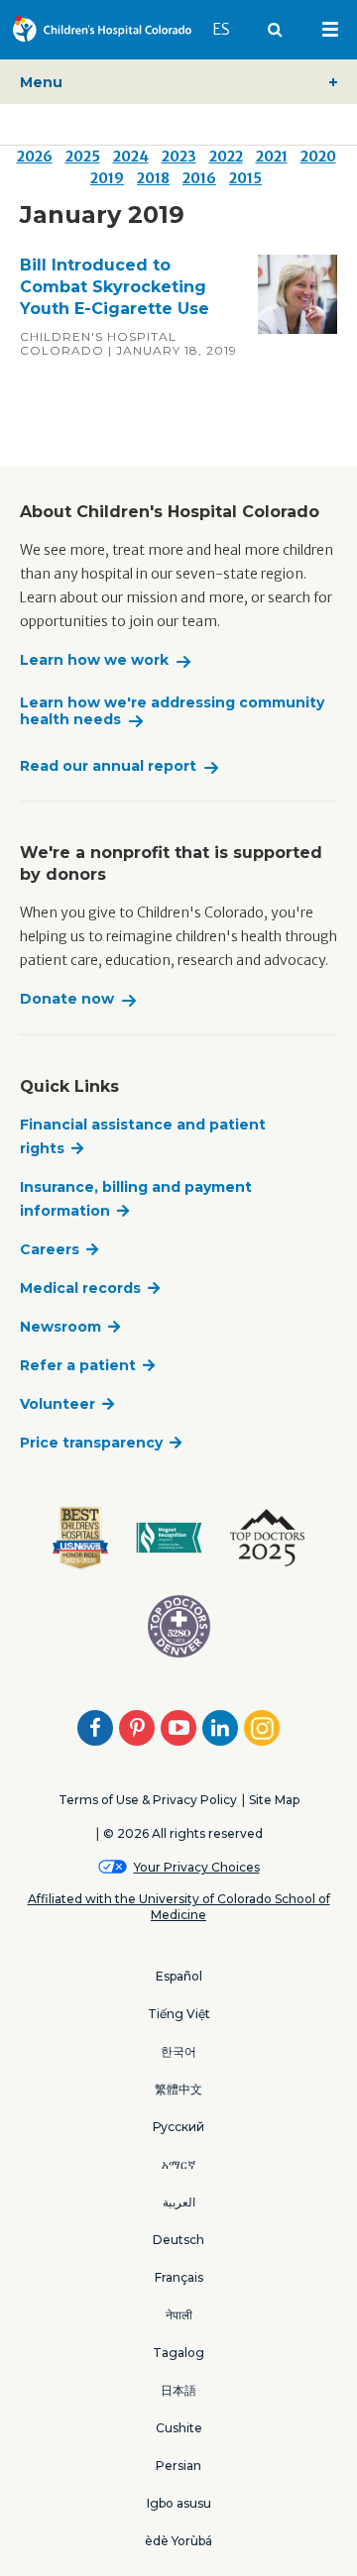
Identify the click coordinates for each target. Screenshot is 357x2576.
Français (179, 2277)
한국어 (178, 2051)
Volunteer (58, 1404)
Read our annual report (108, 766)
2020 (318, 157)
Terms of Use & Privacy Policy (148, 1800)
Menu (41, 82)
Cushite (179, 2428)
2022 (226, 157)
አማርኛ (178, 2164)
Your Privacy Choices (197, 1867)
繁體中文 (178, 2089)
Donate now (67, 999)
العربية (179, 2202)
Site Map (274, 1800)
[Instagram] (262, 1728)
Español (179, 1976)
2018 (153, 178)
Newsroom (60, 1327)
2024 (131, 157)
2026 (35, 157)
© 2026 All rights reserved (183, 1833)
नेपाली (179, 2315)
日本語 (178, 2390)
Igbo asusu (179, 2503)
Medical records (80, 1288)
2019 (107, 178)
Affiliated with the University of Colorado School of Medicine (179, 1907)
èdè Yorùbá (178, 2541)
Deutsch (178, 2240)
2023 (179, 157)
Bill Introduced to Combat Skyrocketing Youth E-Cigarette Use (115, 287)
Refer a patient (78, 1365)
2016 (199, 178)
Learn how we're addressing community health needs (172, 712)
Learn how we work (94, 660)
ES (230, 29)
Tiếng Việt (179, 2014)
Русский (178, 2127)
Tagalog (178, 2353)
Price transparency (91, 1443)
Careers (50, 1249)
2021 (272, 157)
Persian (178, 2466)
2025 (83, 157)
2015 (245, 178)
